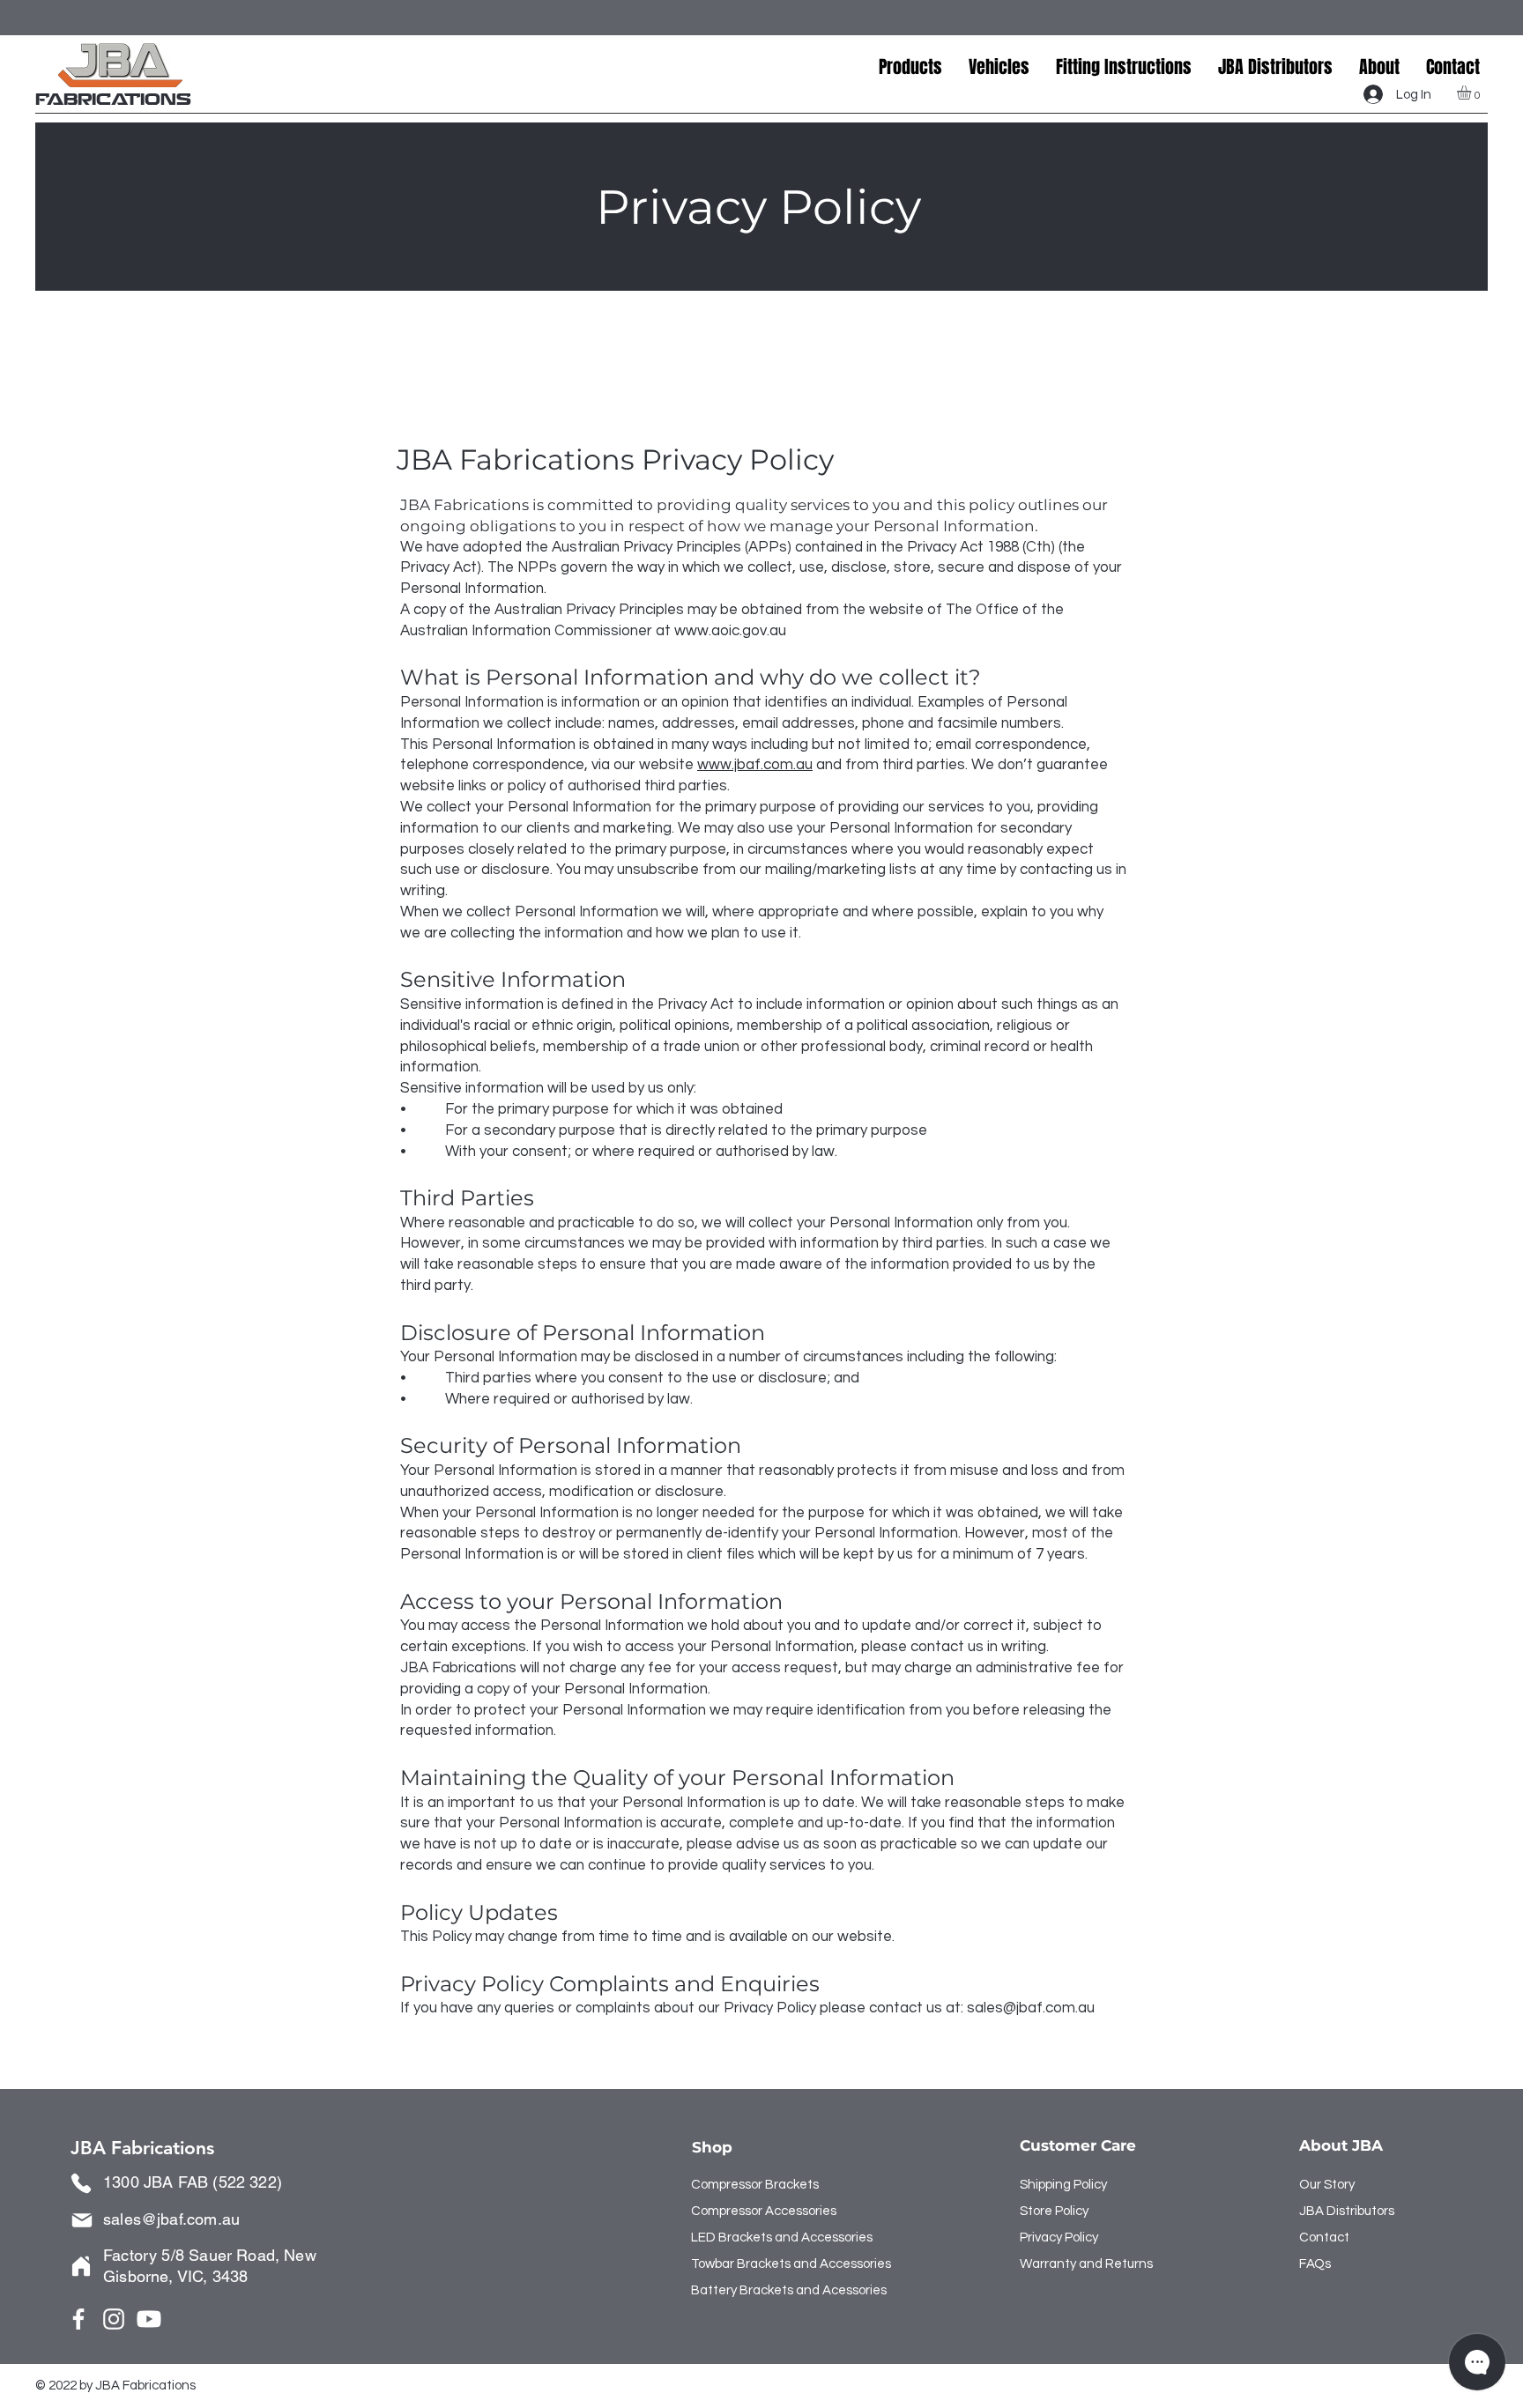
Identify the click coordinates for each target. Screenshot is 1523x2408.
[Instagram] (114, 2319)
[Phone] (81, 2183)
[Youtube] (149, 2319)
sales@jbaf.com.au (1031, 2008)
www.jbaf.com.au (755, 765)
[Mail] (82, 2220)
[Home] (81, 2266)
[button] (999, 67)
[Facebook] (78, 2319)
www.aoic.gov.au (730, 631)
